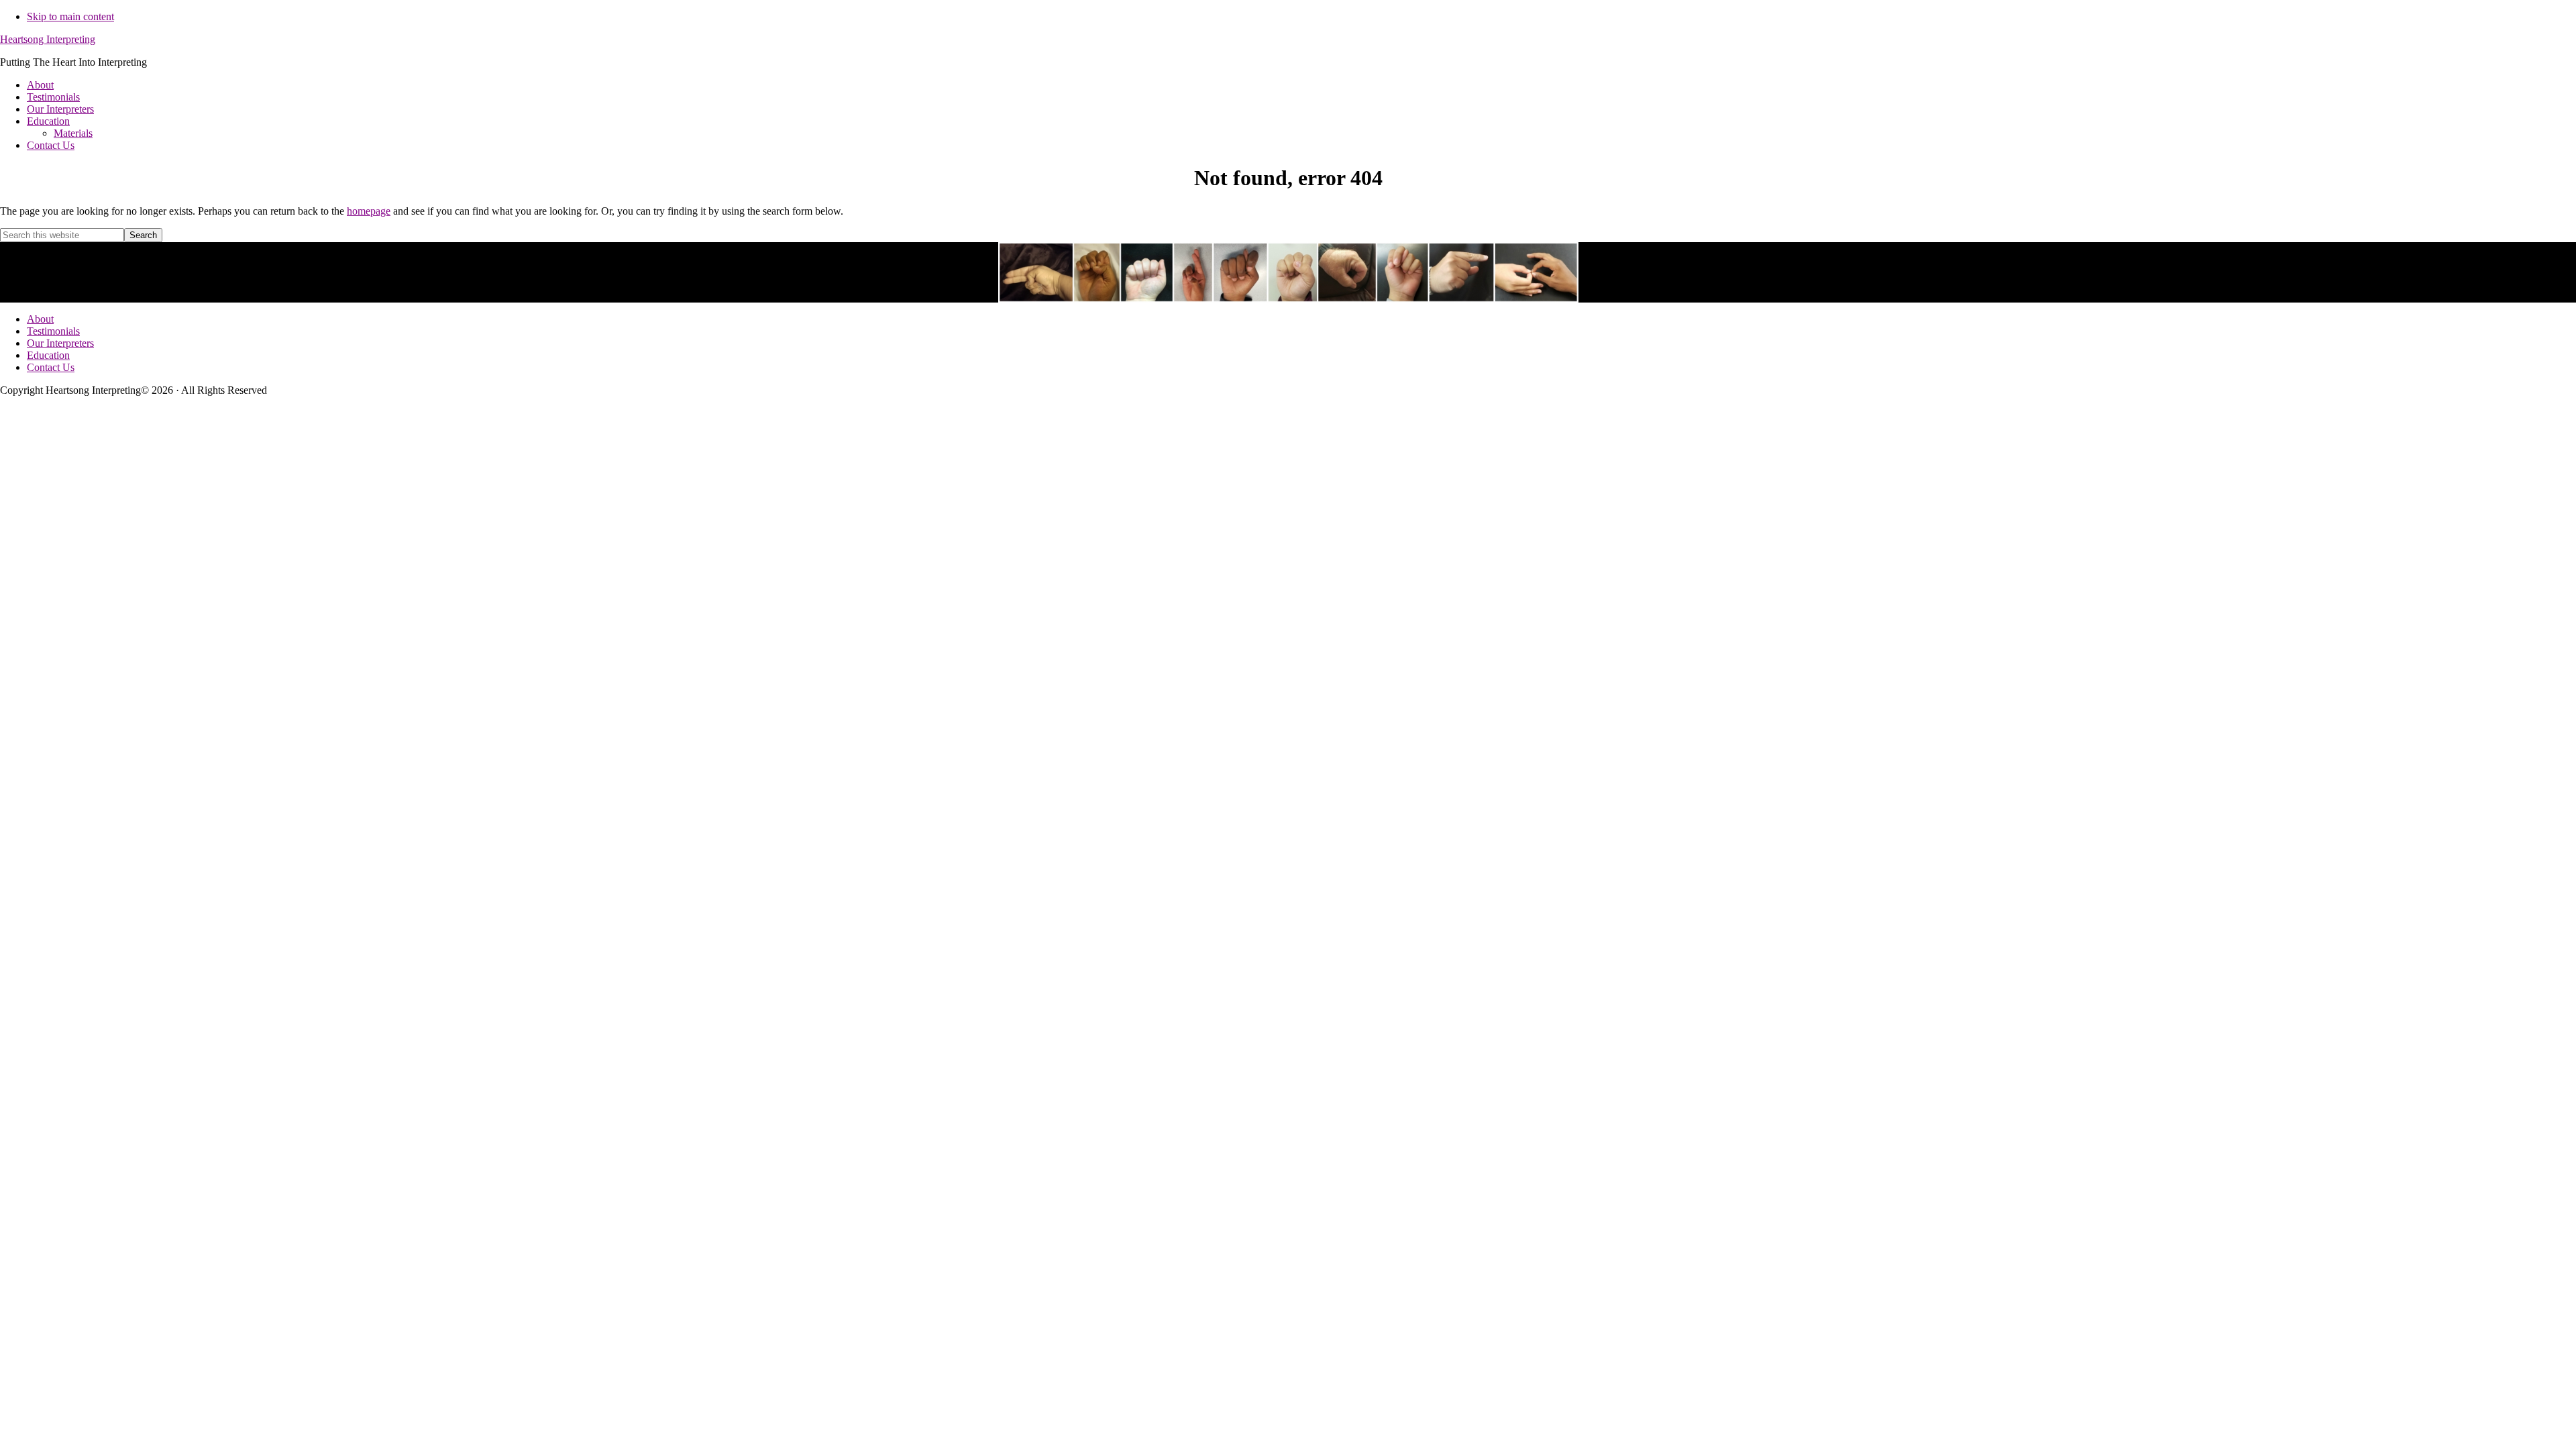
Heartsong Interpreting (48, 39)
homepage (369, 211)
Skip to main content (70, 16)
